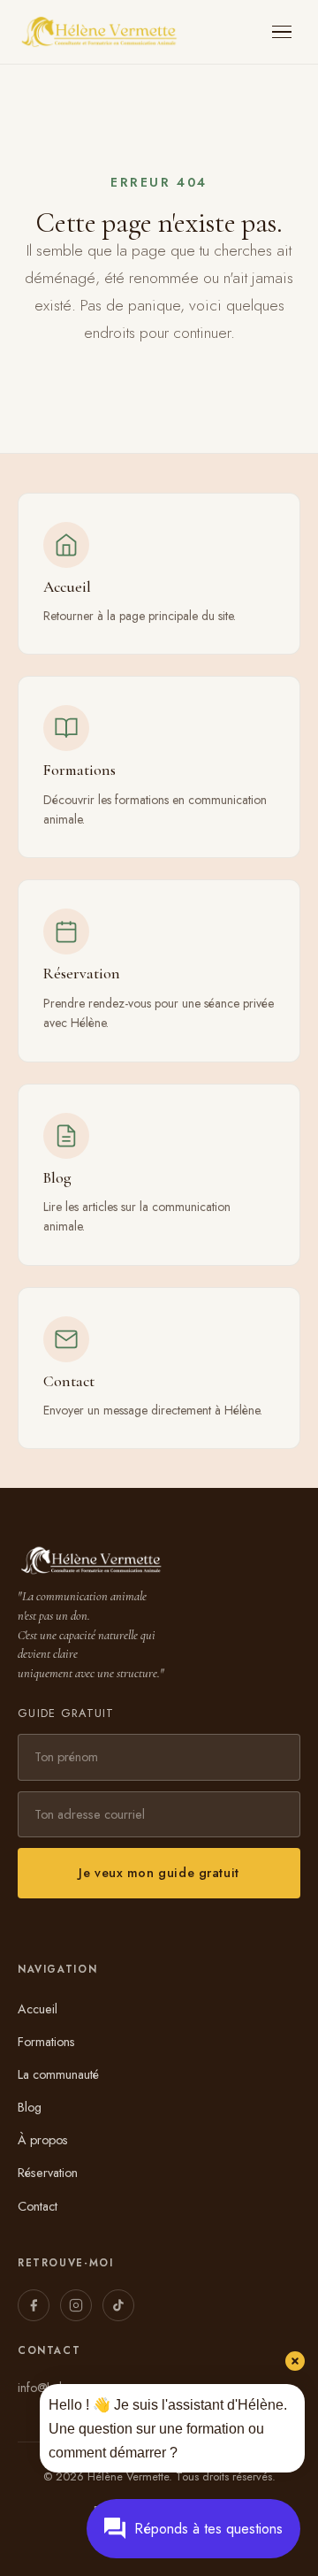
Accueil (38, 2009)
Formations (46, 2042)
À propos (43, 2140)
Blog (30, 2107)
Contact (38, 2206)
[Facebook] (34, 2305)
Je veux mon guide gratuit (159, 1873)
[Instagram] (76, 2305)
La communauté (58, 2074)
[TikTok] (118, 2305)
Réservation (48, 2173)
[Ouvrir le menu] (283, 32)
